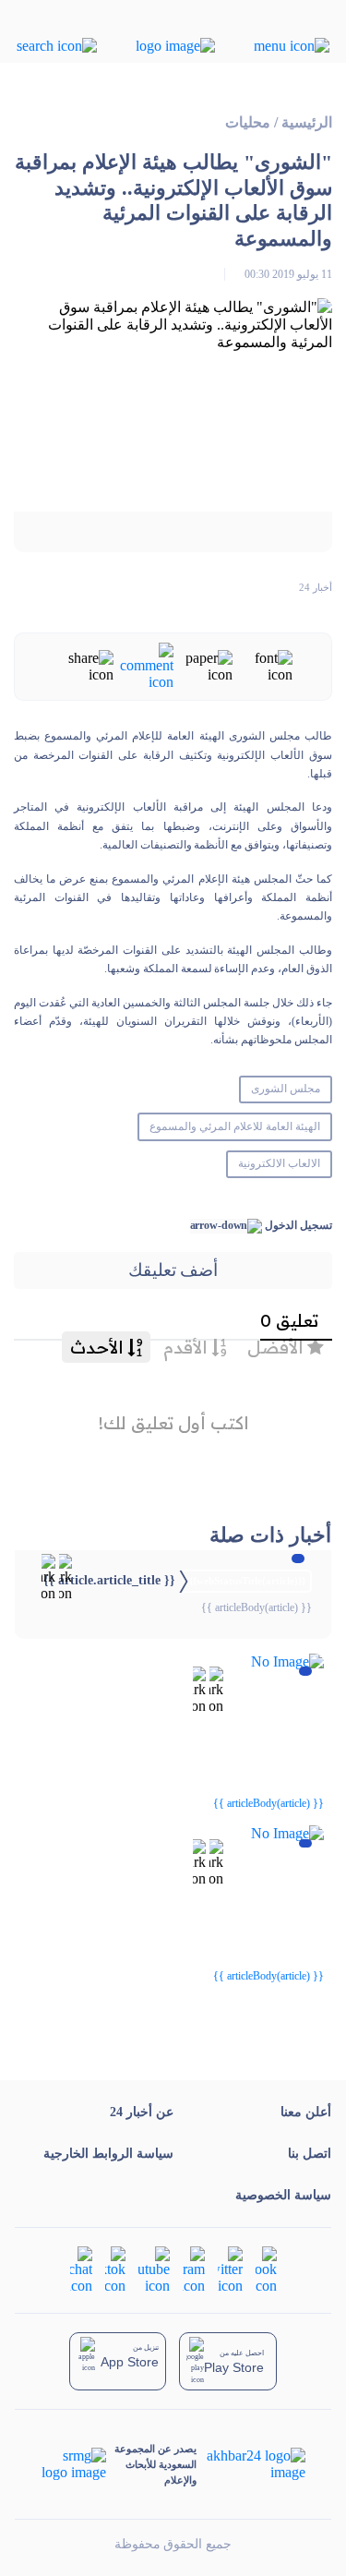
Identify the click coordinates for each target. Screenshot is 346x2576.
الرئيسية (307, 122)
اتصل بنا (310, 2154)
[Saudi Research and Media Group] (74, 2464)
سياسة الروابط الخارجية (108, 2154)
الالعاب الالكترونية (279, 1163)
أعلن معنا (306, 2112)
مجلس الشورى (286, 1089)
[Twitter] (230, 2269)
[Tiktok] (115, 2269)
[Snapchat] (81, 2269)
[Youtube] (154, 2269)
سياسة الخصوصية (283, 2195)
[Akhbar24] (251, 2464)
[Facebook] (266, 2269)
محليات (248, 122)
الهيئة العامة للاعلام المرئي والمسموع (234, 1126)
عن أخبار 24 (142, 2112)
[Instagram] (194, 2269)
